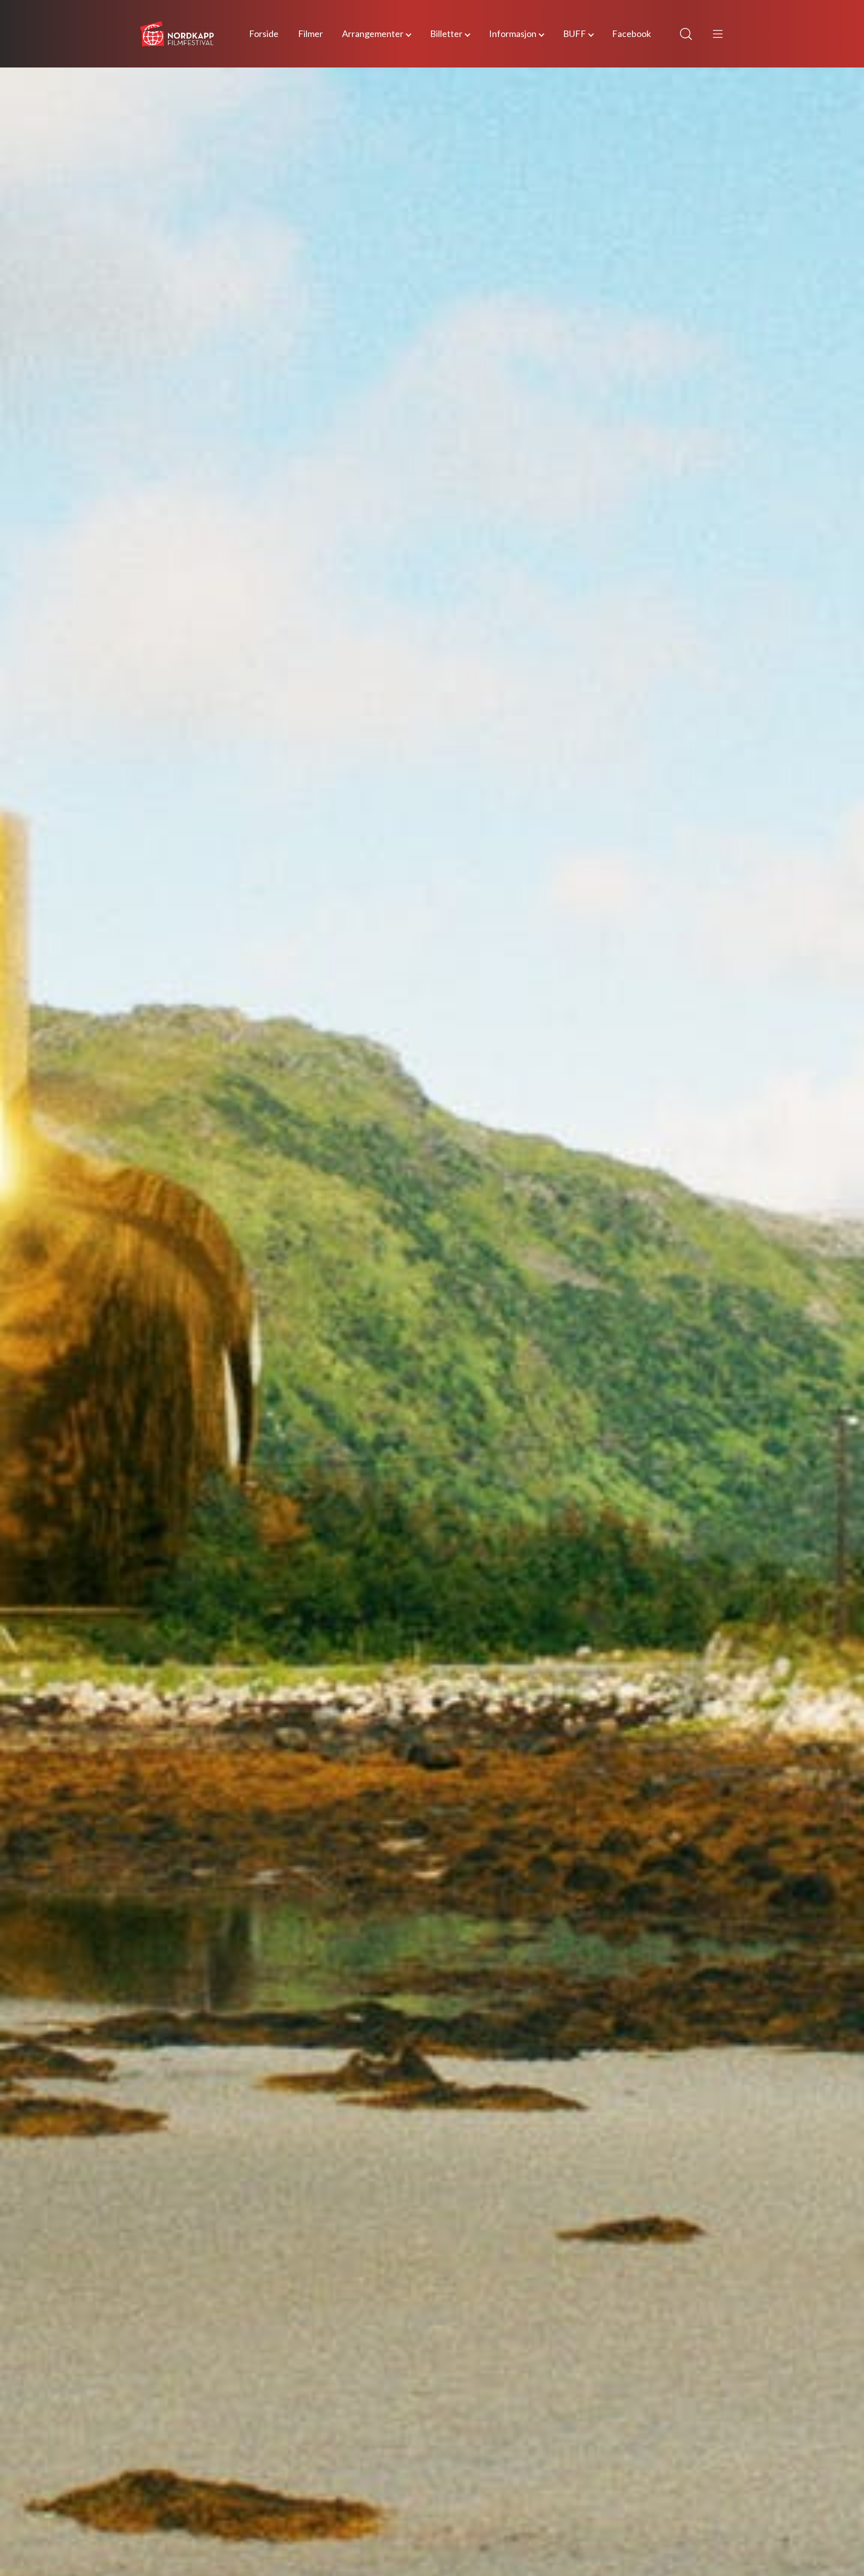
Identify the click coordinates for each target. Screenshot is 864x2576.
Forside (264, 33)
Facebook (631, 33)
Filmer (310, 33)
